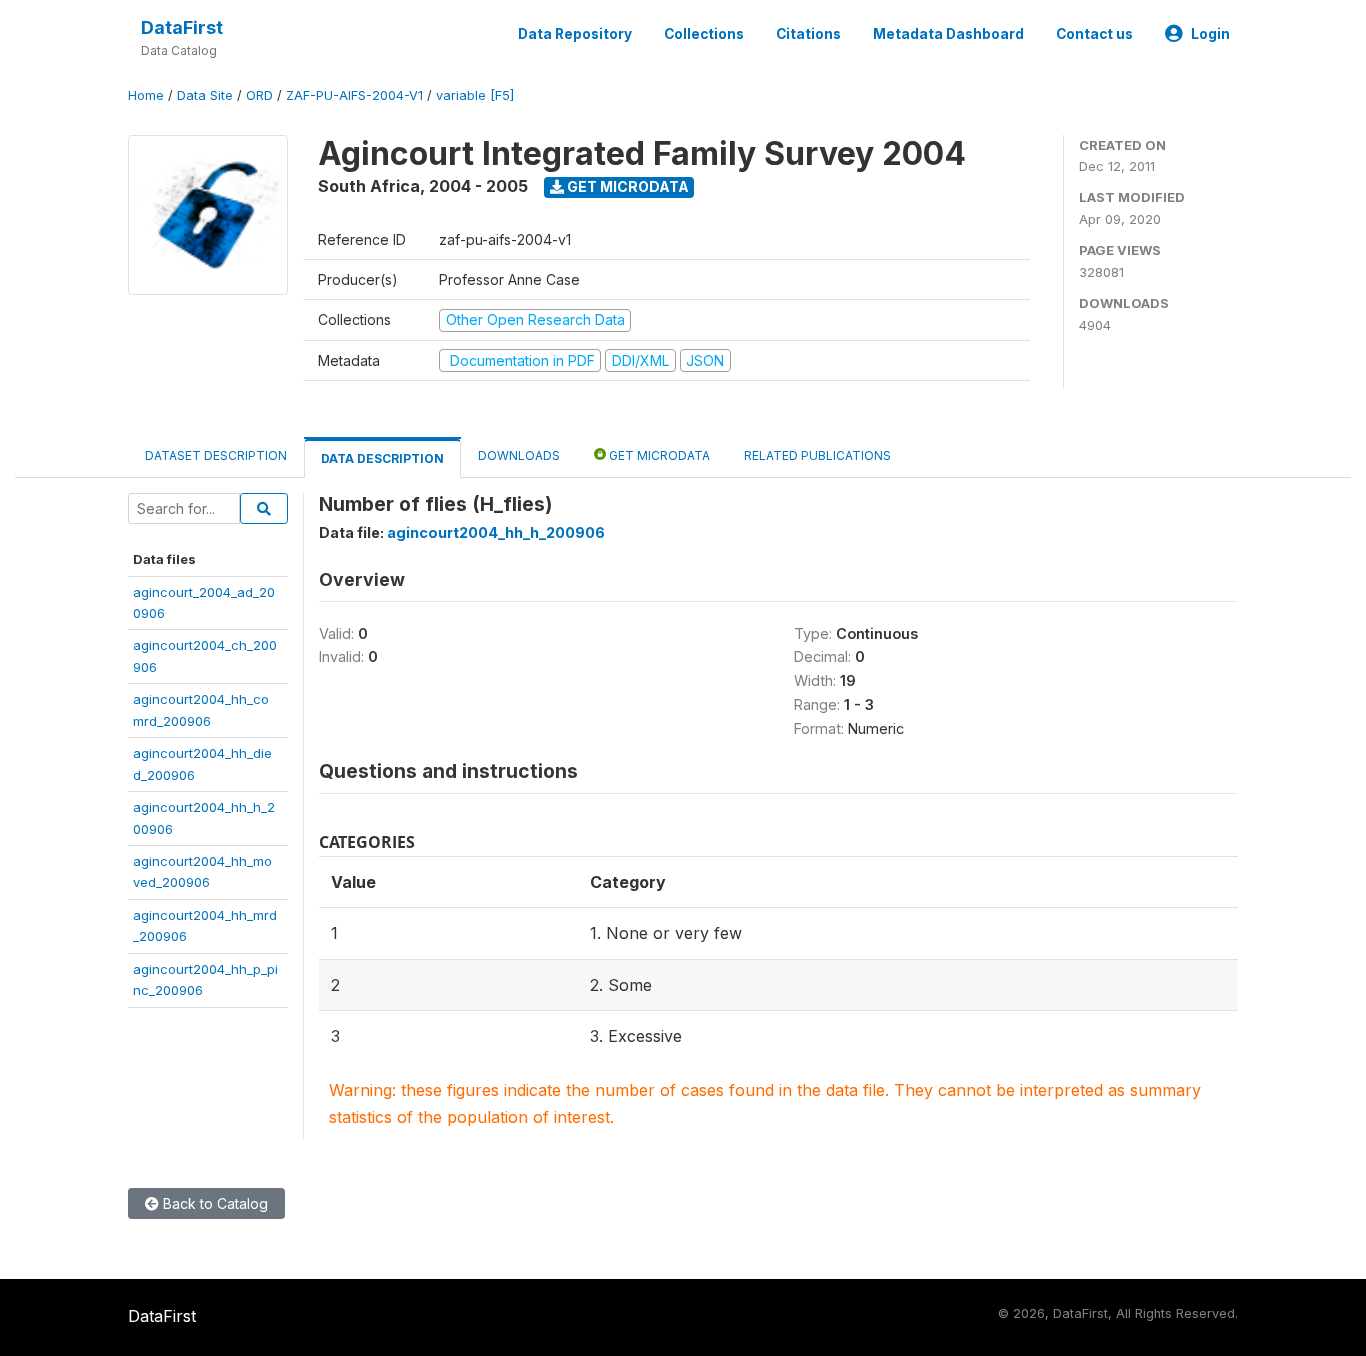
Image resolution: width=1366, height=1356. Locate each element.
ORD (259, 95)
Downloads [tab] (519, 455)
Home (146, 95)
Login (1210, 34)
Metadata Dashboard (948, 34)
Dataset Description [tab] (216, 455)
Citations (808, 34)
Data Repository (575, 34)
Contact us (1094, 34)
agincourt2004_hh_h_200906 (496, 532)
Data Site (205, 95)
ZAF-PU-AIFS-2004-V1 (354, 95)
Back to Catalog (213, 1203)
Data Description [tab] (382, 458)
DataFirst (182, 27)
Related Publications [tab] (817, 455)
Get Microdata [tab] (658, 455)
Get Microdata (626, 186)
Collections (704, 34)
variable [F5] (475, 95)
